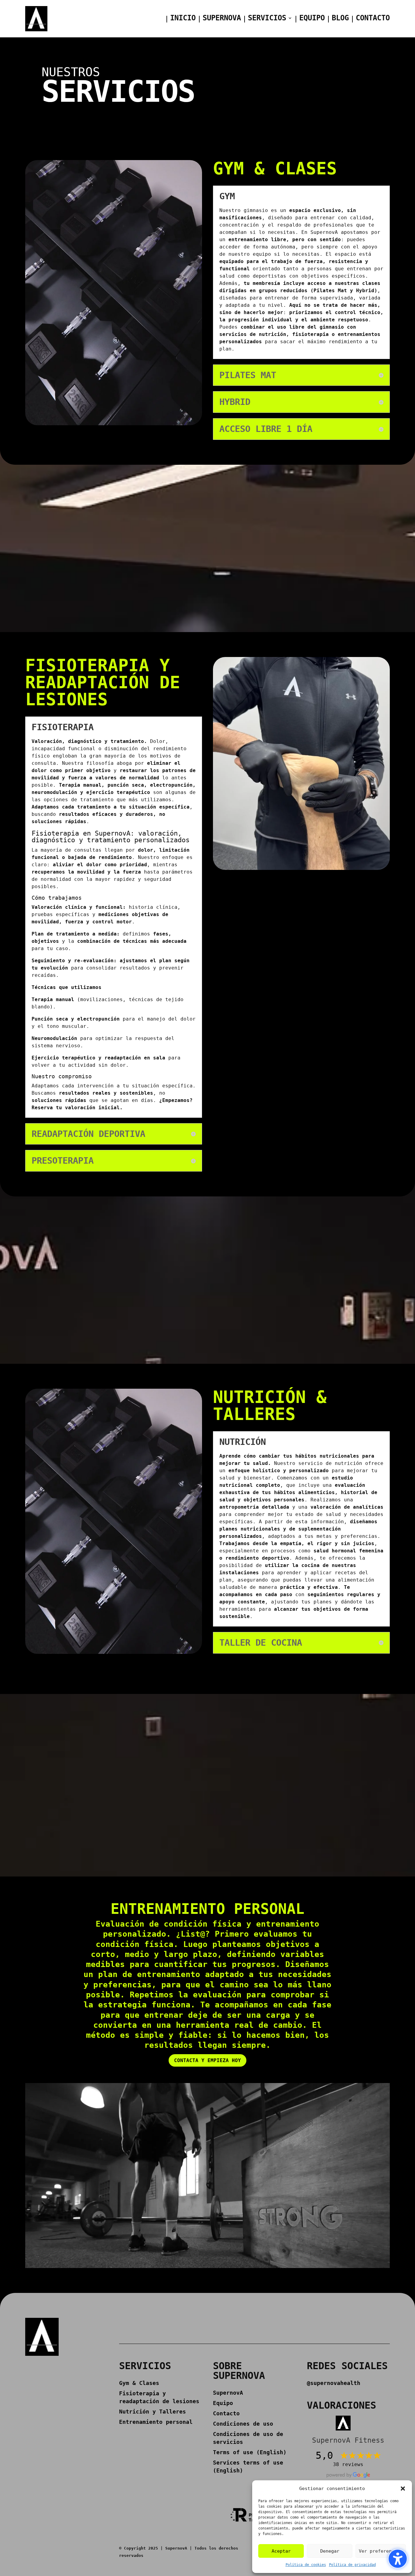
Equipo (312, 19)
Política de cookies (306, 2565)
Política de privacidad (352, 2565)
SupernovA (222, 19)
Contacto (373, 19)
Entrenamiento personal (156, 2422)
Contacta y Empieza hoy (207, 2060)
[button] (403, 2489)
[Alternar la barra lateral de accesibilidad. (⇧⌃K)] (398, 2559)
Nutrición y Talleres (153, 2412)
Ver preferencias (381, 2551)
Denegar (330, 2551)
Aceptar (281, 2551)
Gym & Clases (139, 2383)
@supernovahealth (334, 2383)
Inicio (183, 19)
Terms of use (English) (250, 2452)
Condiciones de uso (243, 2424)
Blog (340, 19)
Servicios (267, 19)
